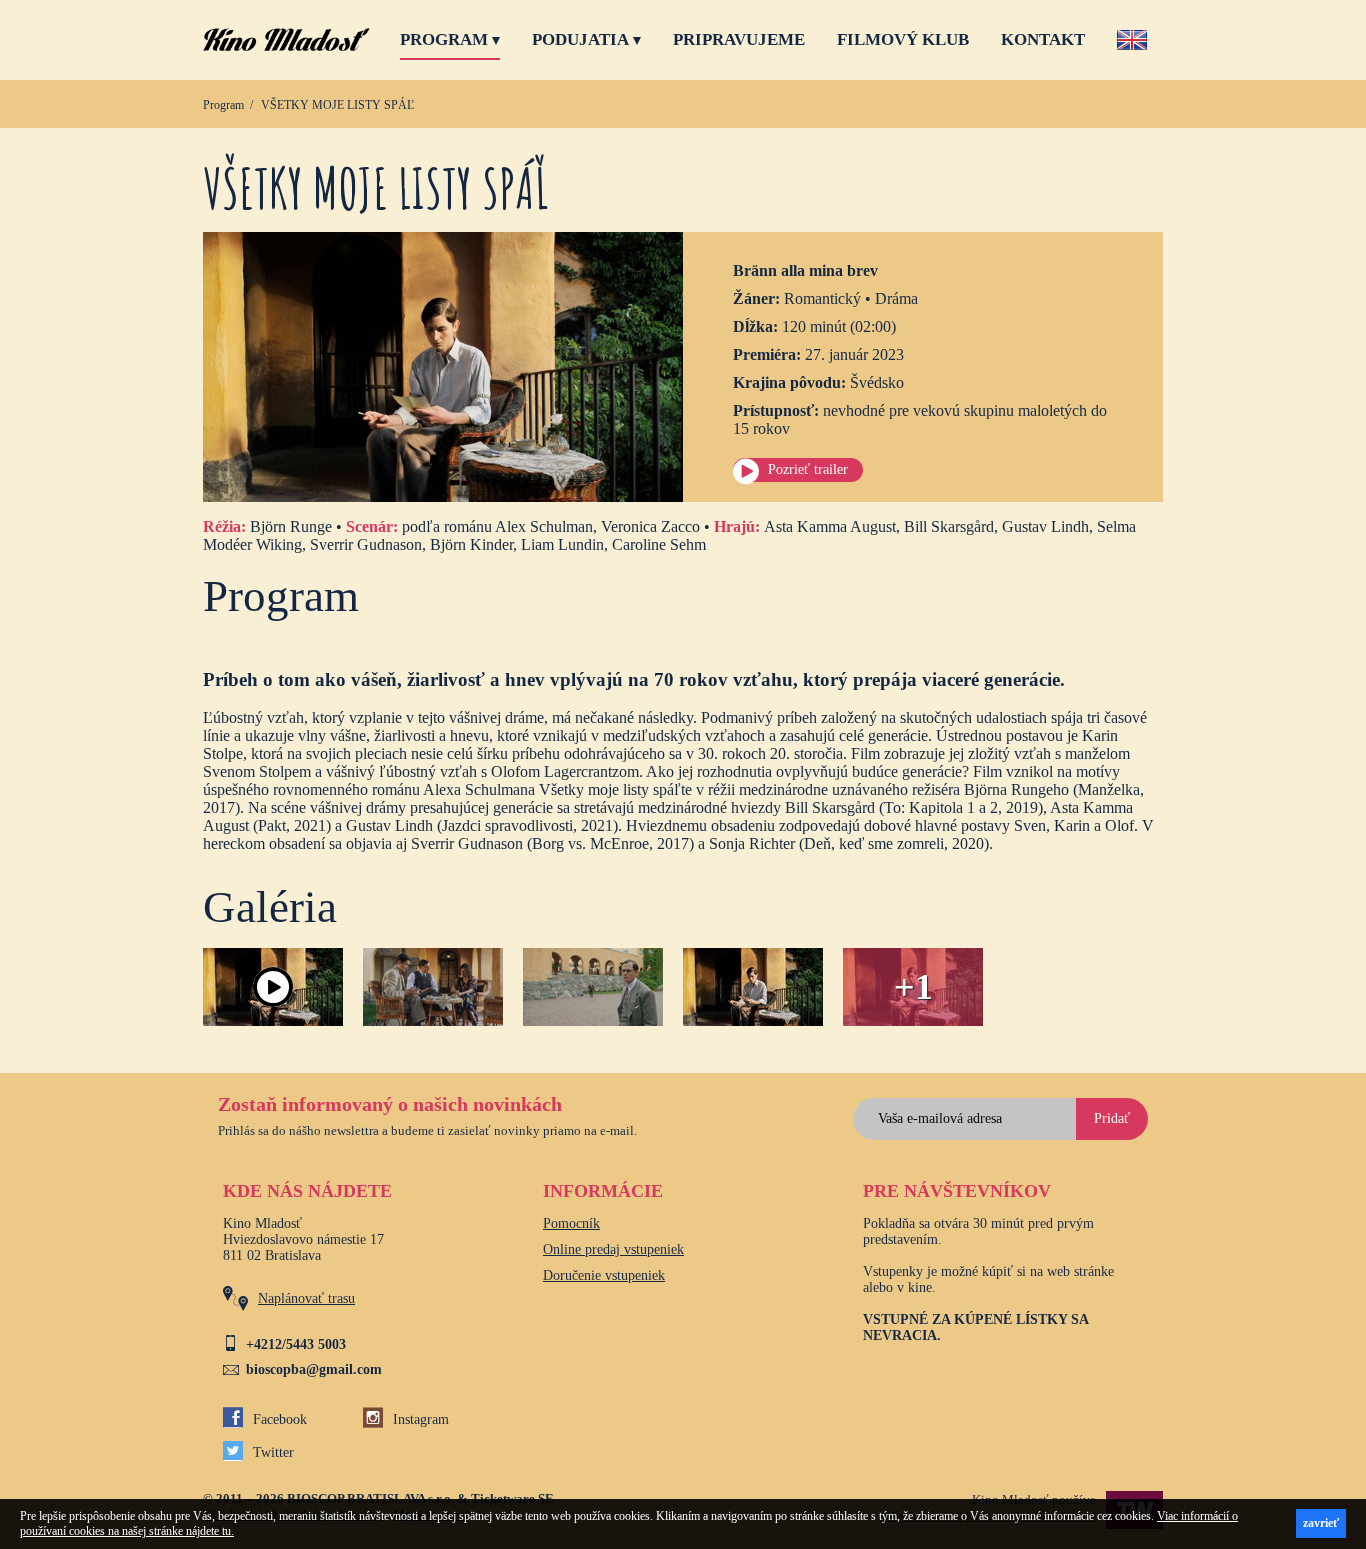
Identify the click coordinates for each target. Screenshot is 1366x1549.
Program (223, 105)
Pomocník (571, 1223)
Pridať (1112, 1118)
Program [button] (444, 39)
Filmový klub (903, 39)
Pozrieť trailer (808, 469)
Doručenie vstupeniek (604, 1275)
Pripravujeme (739, 39)
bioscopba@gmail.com (314, 1369)
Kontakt (1043, 39)
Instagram (421, 1419)
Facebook (280, 1419)
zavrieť (1321, 1523)
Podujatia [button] (580, 39)
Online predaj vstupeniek (613, 1249)
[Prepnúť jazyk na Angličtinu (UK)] (1132, 43)
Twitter (273, 1452)
